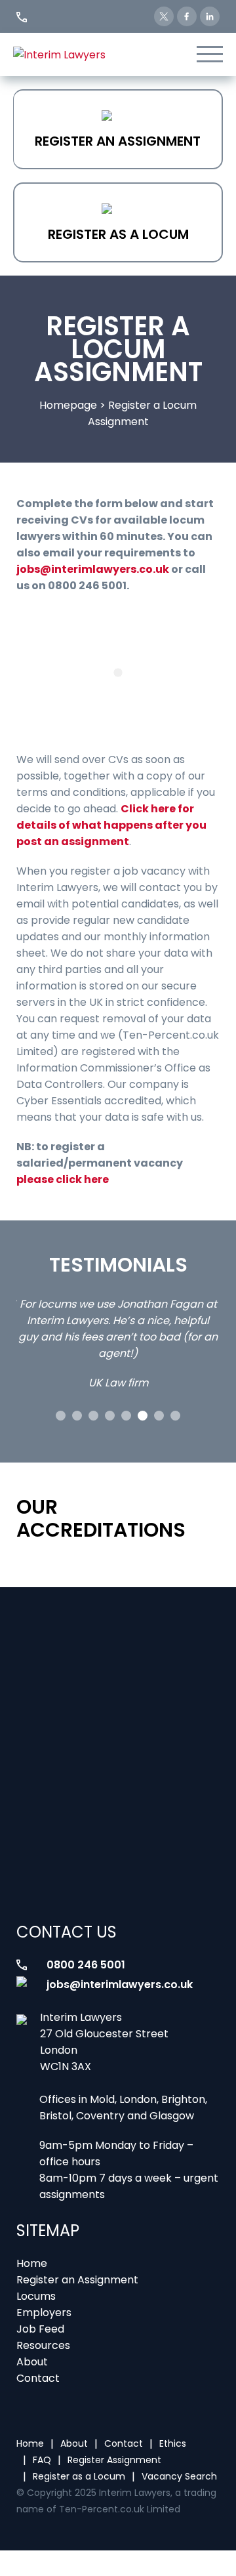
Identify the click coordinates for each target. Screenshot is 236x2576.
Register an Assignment (118, 141)
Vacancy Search (179, 2476)
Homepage (68, 405)
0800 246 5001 (86, 1965)
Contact (38, 2378)
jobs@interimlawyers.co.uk (93, 569)
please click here (63, 1179)
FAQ (42, 2460)
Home (32, 2263)
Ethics (173, 2443)
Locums (36, 2296)
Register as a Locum (118, 234)
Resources (43, 2345)
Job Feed (40, 2329)
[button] (61, 1416)
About (32, 2362)
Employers (44, 2313)
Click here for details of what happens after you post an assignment (111, 825)
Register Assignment (114, 2460)
